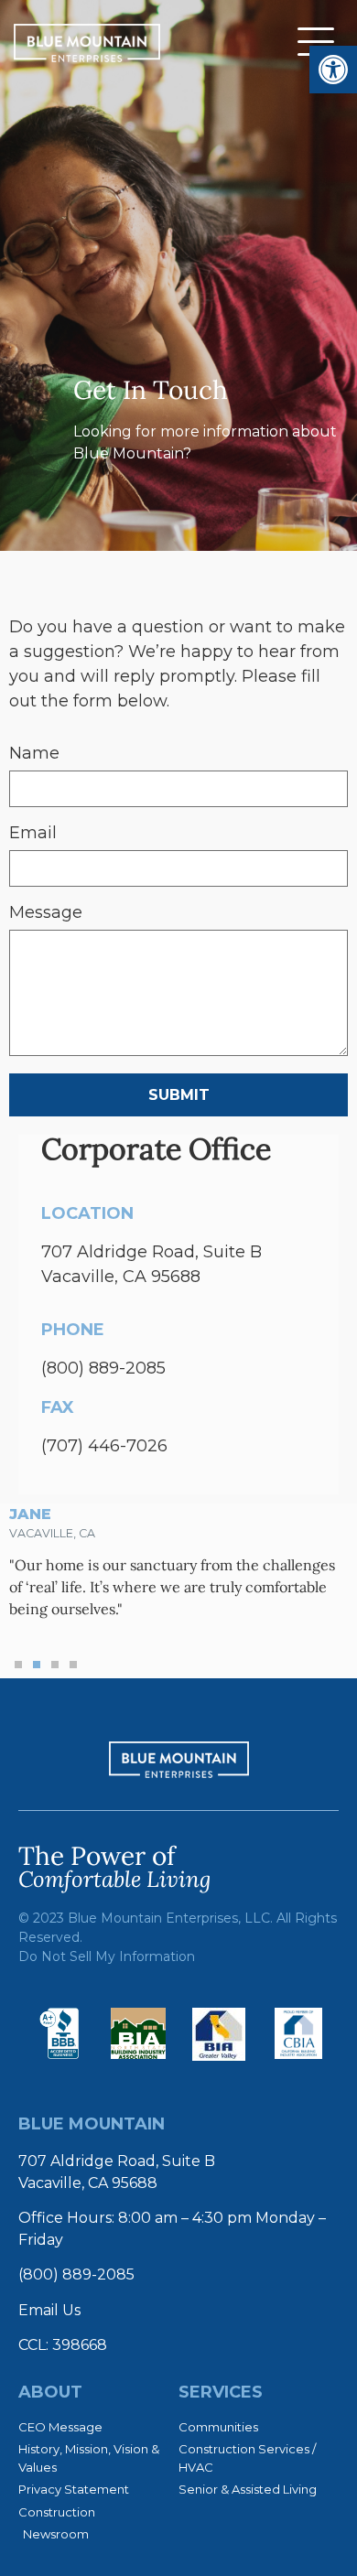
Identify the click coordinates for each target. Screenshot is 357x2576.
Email (33, 834)
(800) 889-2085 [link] (103, 1368)
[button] (18, 1665)
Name (34, 754)
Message (46, 913)
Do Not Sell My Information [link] (107, 1956)
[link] (333, 70)
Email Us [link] (49, 2310)
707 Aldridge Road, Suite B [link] (117, 2161)
